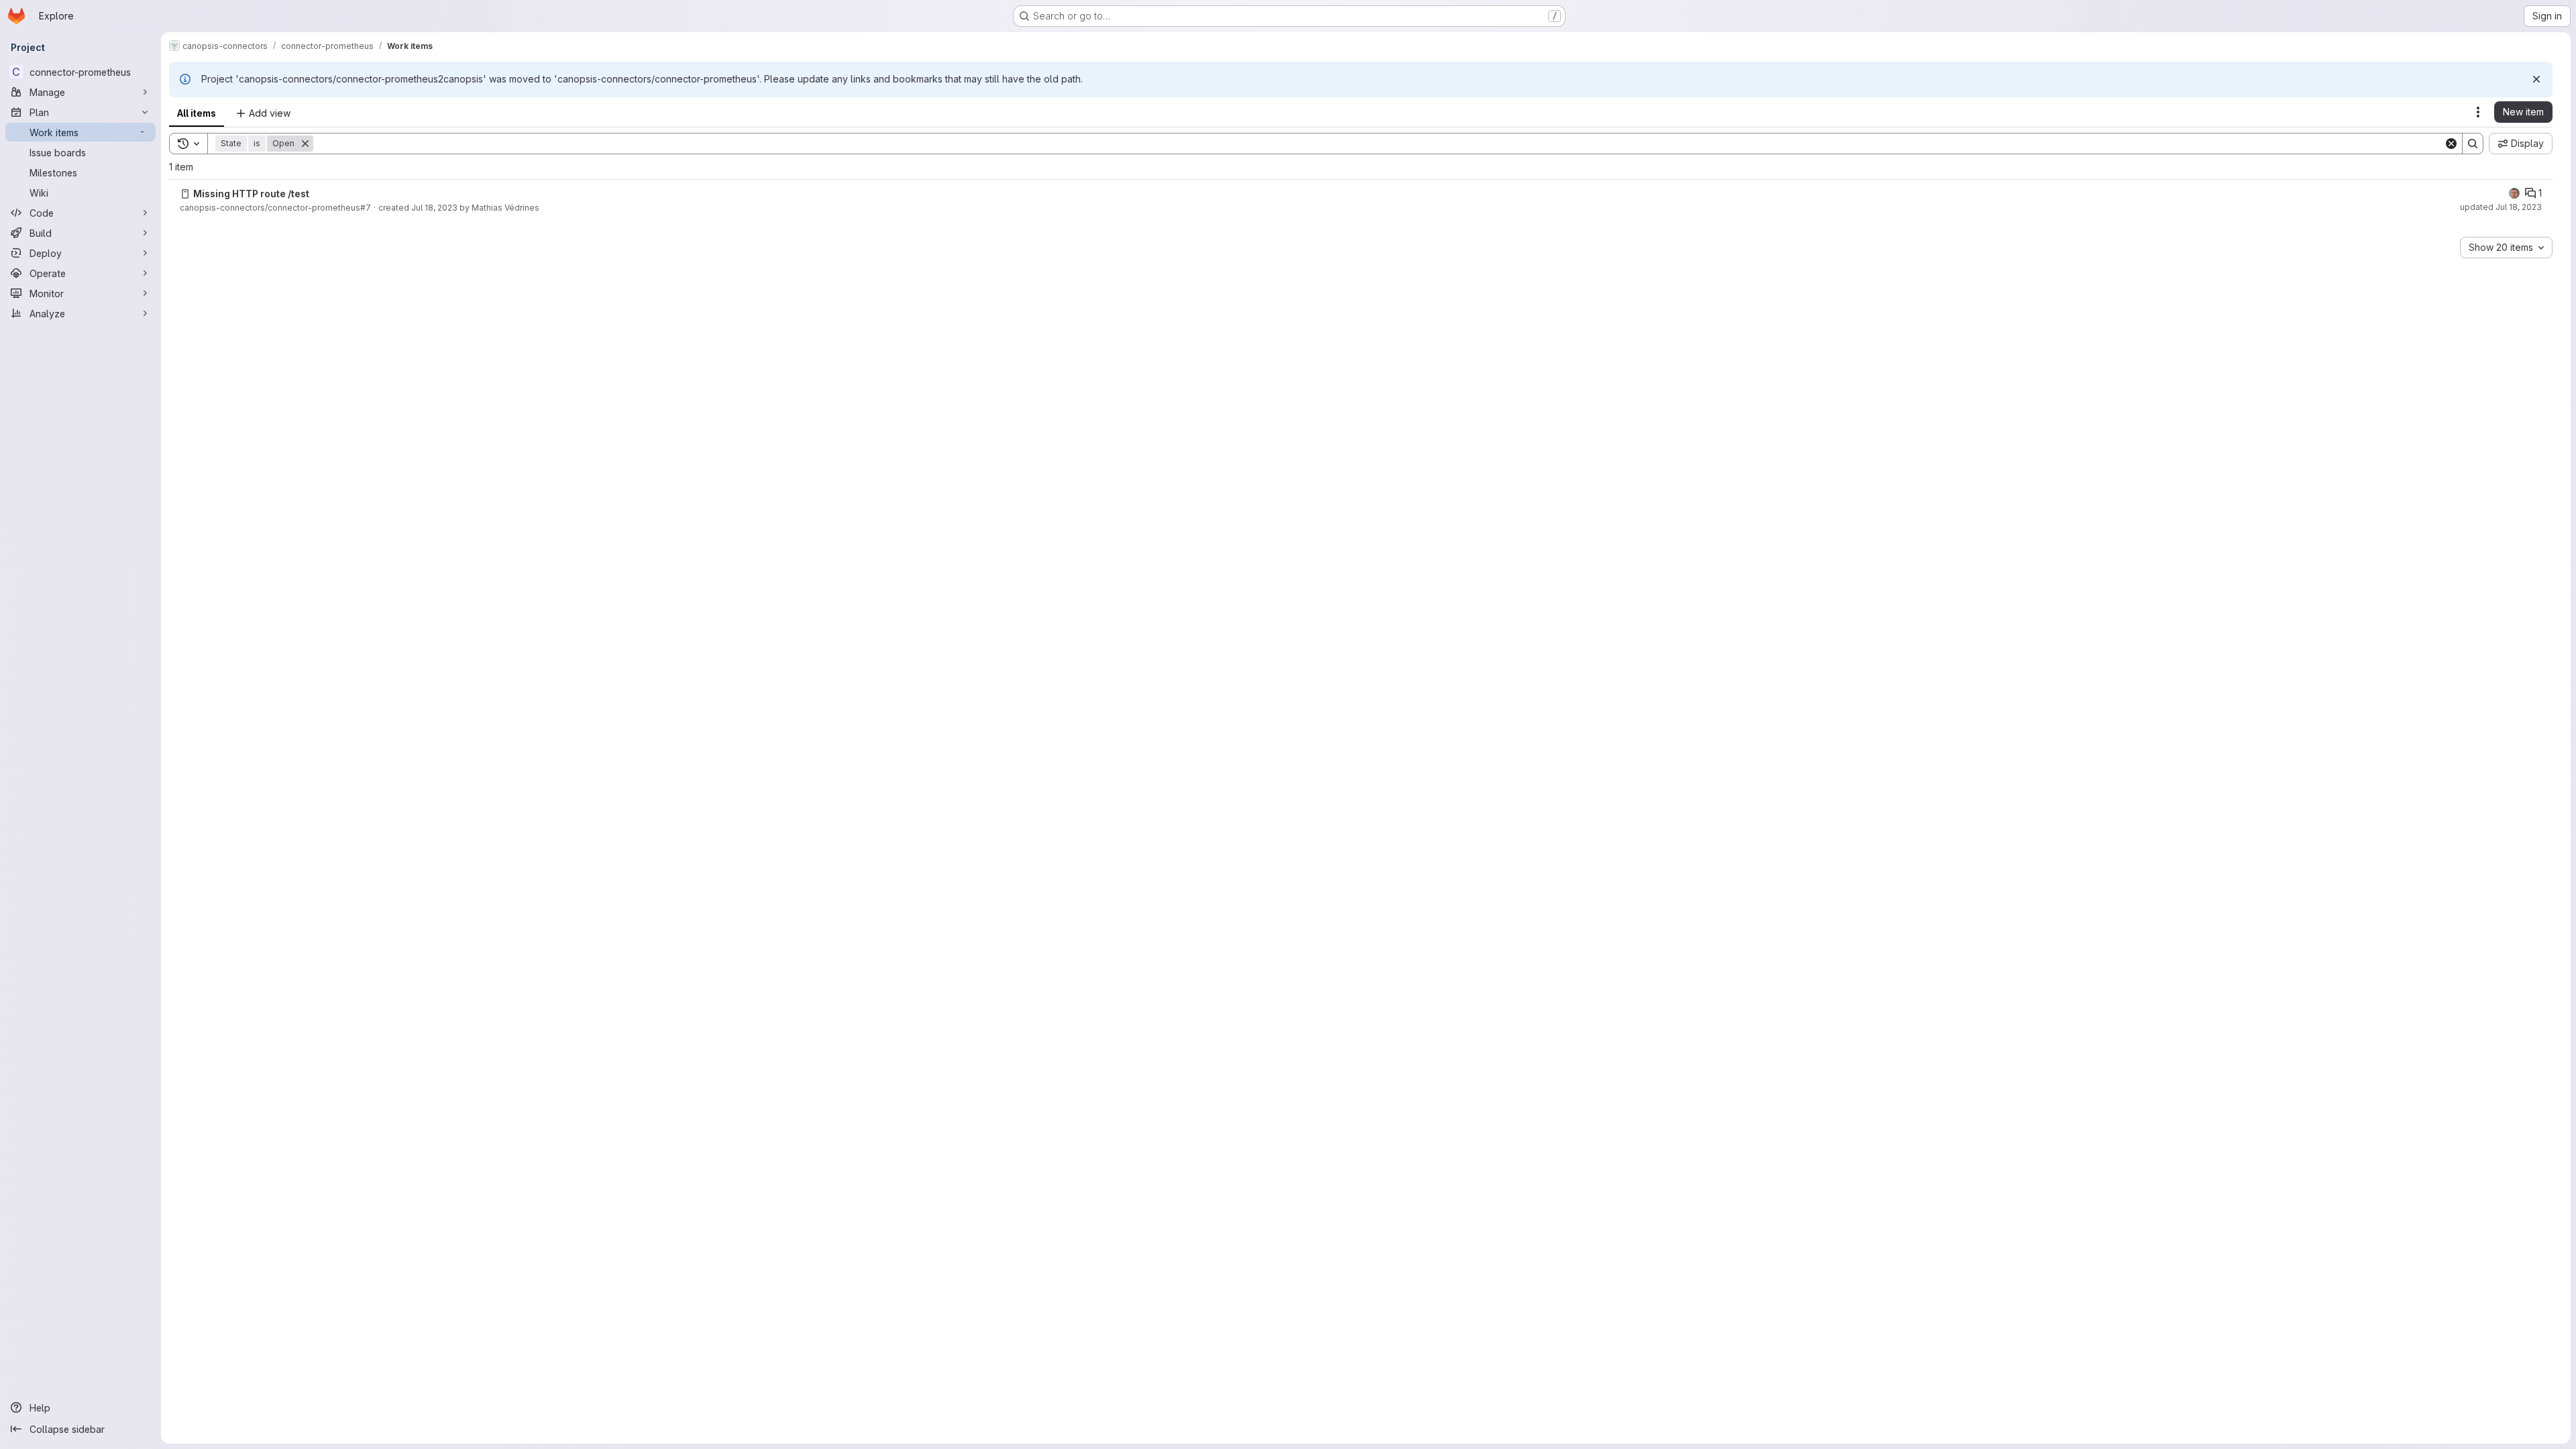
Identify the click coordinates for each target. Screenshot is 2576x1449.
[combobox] (2506, 248)
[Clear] (2451, 144)
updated (2501, 207)
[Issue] (185, 194)
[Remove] (305, 144)
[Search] (2473, 144)
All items (197, 113)
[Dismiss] (2536, 79)
